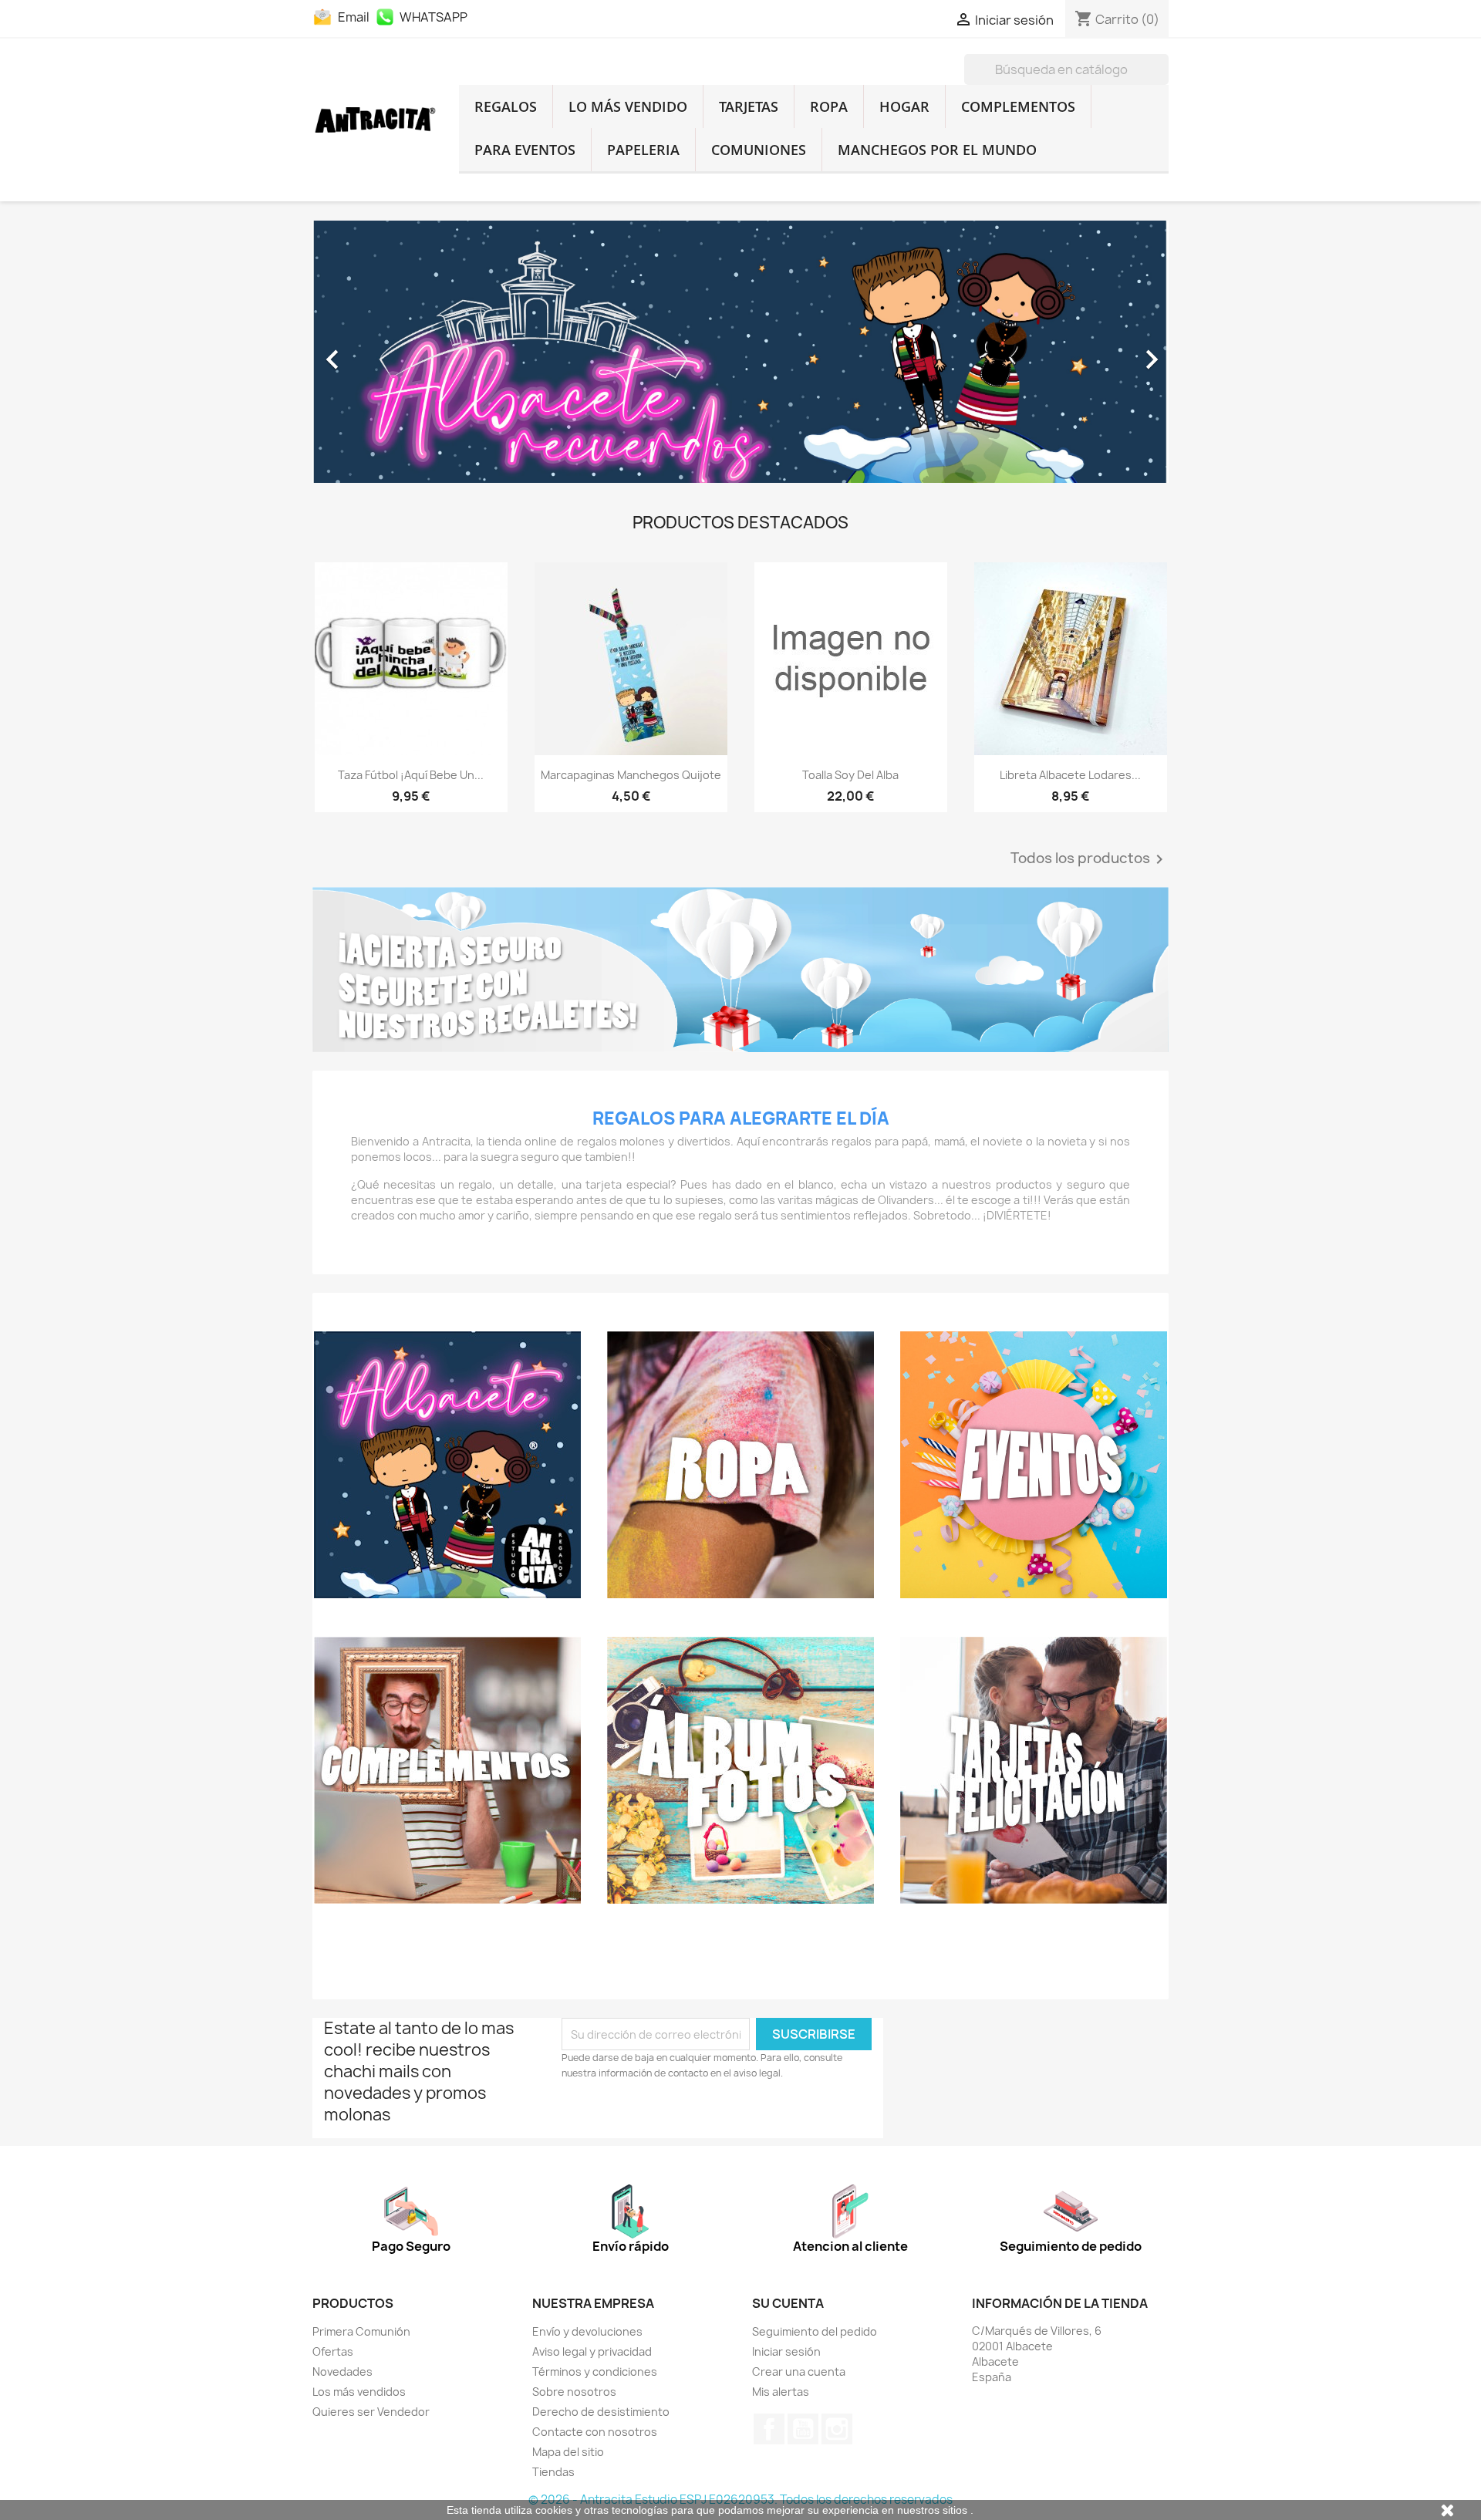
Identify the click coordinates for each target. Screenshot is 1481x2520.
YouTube (803, 2429)
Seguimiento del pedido (815, 2331)
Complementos (1018, 106)
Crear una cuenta (799, 2372)
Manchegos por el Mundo (937, 150)
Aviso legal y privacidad (592, 2351)
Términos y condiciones (595, 2372)
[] (1162, 80)
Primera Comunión (361, 2331)
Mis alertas (781, 2392)
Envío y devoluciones (587, 2331)
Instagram (837, 2429)
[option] (740, 352)
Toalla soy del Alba (850, 775)
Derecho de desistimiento (601, 2412)
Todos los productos (1090, 859)
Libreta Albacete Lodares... (1070, 775)
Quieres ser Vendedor (371, 2412)
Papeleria (643, 150)
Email (353, 17)
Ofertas (333, 2351)
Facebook (769, 2429)
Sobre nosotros (574, 2392)
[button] (377, 352)
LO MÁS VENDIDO (628, 106)
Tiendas (553, 2472)
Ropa (829, 106)
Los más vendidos (359, 2392)
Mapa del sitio (568, 2452)
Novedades (342, 2372)
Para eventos (525, 150)
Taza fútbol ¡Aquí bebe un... (411, 775)
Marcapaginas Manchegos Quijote (631, 775)
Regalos (506, 106)
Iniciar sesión (786, 2351)
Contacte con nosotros (595, 2432)
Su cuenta (788, 2303)
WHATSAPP (434, 17)
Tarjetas (749, 106)
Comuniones (759, 150)
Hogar (904, 106)
